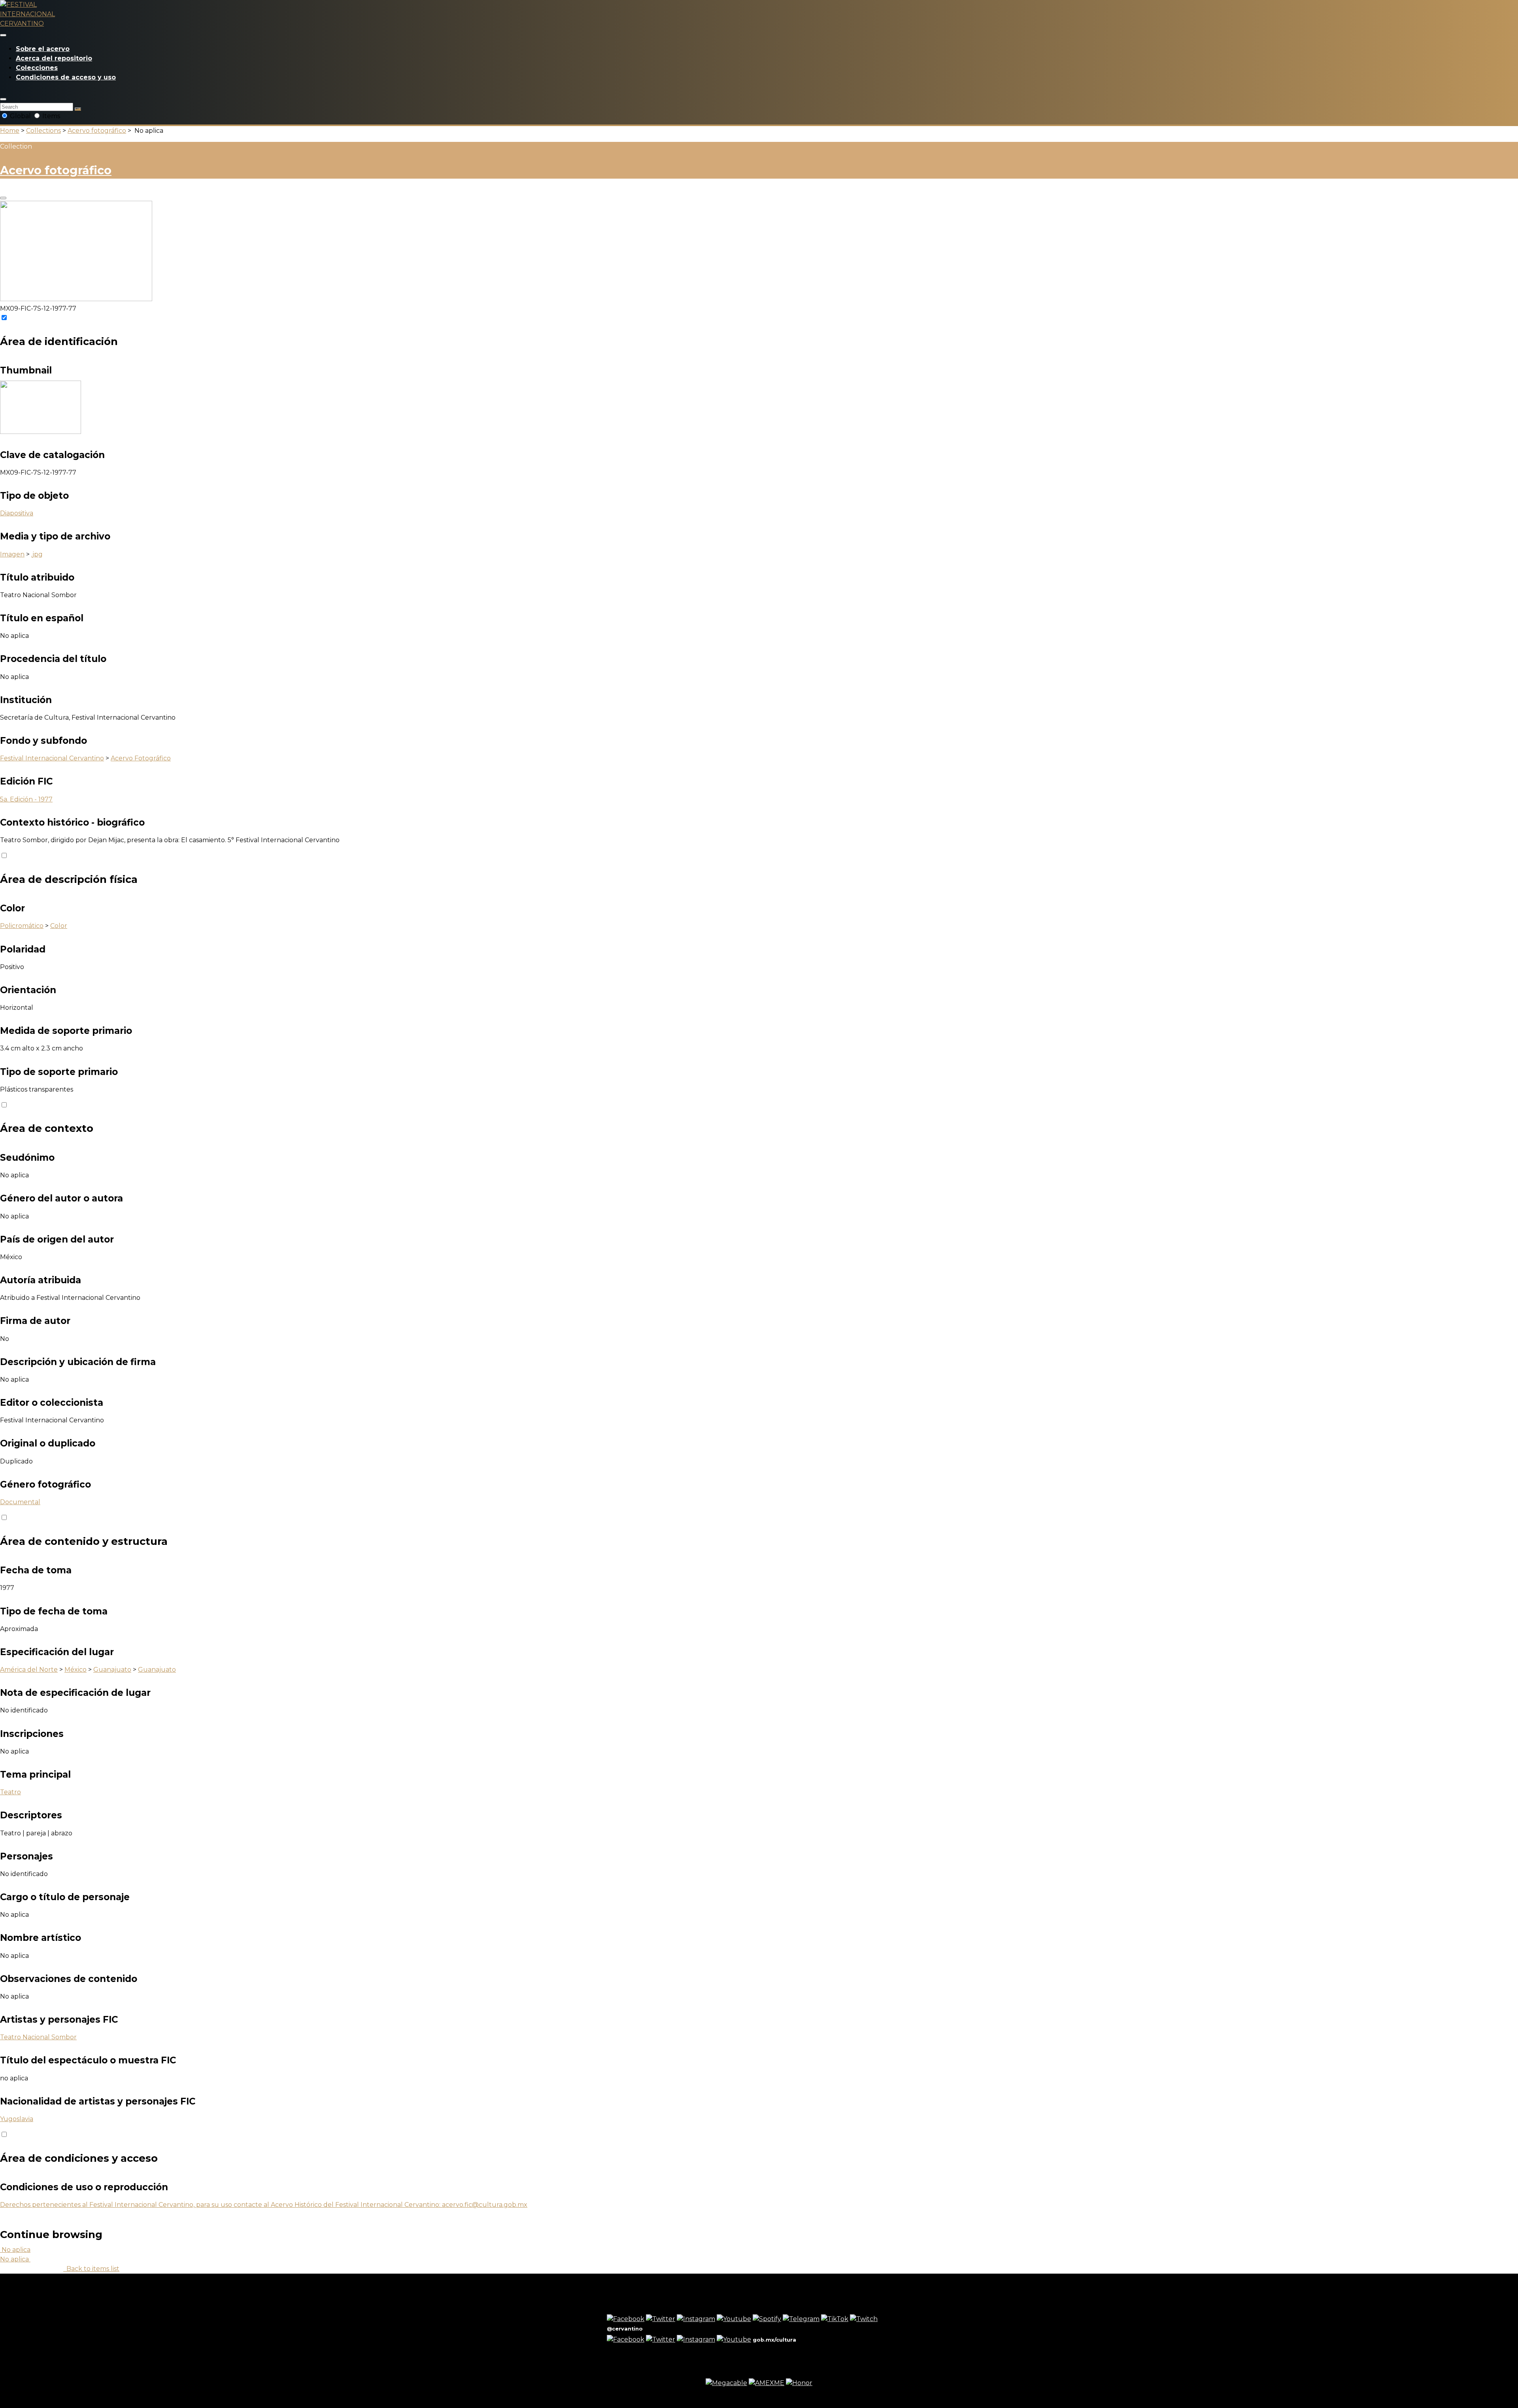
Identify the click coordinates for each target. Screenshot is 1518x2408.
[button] (3, 99)
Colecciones (37, 68)
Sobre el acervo (43, 49)
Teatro (10, 1792)
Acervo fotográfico (97, 131)
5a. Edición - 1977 (26, 799)
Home (10, 131)
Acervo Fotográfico (141, 758)
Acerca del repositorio (54, 58)
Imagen (12, 554)
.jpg (37, 554)
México (76, 1670)
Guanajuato (112, 1670)
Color (59, 926)
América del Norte (29, 1670)
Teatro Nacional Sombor (38, 2037)
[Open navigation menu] (3, 35)
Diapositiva (17, 513)
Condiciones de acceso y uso (66, 77)
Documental (20, 1502)
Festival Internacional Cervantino (52, 758)
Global (20, 116)
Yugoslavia (17, 2119)
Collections (43, 131)
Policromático (22, 926)
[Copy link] (3, 198)
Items (50, 116)
